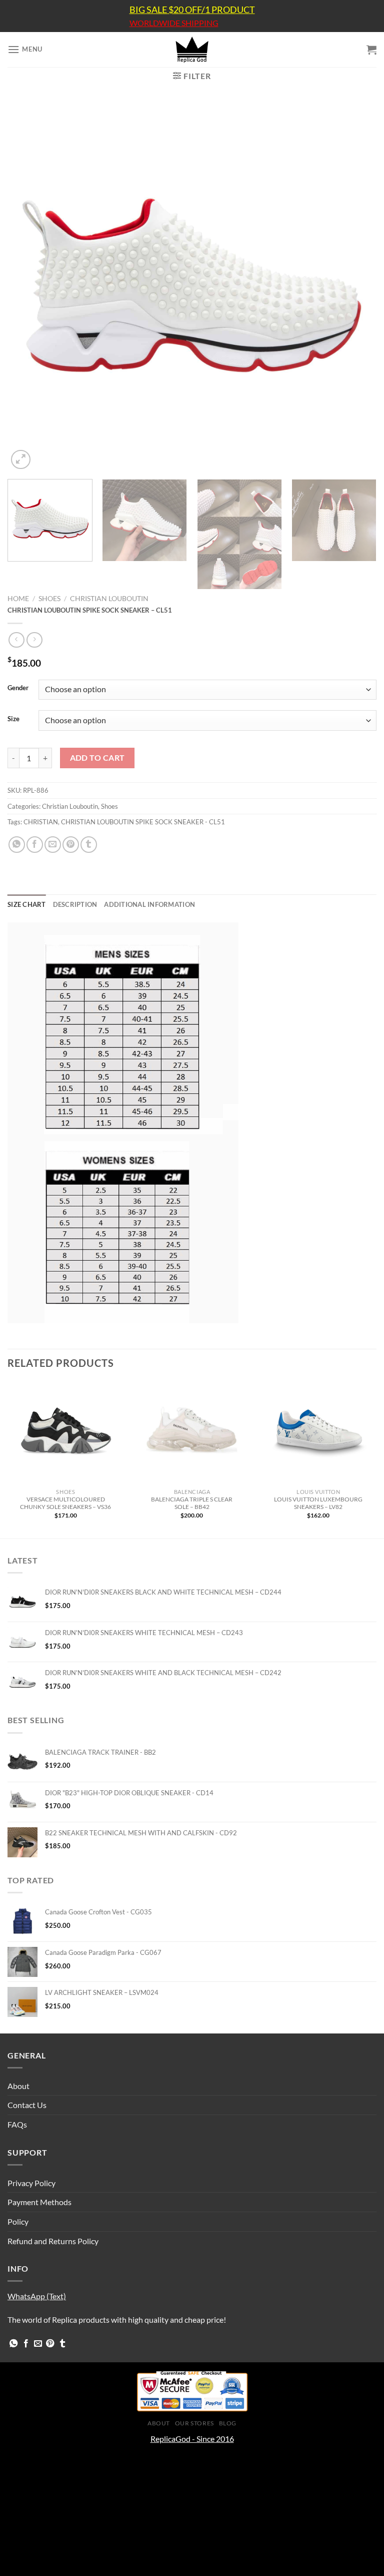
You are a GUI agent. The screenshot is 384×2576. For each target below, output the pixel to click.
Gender (18, 688)
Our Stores (194, 2423)
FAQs (17, 2124)
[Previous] (27, 287)
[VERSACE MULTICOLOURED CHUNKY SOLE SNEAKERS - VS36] (66, 1433)
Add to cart (97, 758)
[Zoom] (21, 460)
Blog (228, 2423)
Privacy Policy (31, 2183)
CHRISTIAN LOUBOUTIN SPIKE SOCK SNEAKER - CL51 (143, 822)
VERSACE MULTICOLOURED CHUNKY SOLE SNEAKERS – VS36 (65, 1503)
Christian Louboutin (109, 599)
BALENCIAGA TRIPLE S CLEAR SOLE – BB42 (192, 1503)
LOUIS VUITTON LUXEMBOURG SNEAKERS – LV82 (318, 1503)
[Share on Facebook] (35, 845)
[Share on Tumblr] (89, 845)
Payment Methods (39, 2202)
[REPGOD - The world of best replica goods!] (192, 50)
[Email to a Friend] (53, 845)
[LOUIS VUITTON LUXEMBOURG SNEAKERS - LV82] (318, 1433)
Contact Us (27, 2105)
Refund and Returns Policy (53, 2241)
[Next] (356, 287)
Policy (18, 2221)
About (18, 2086)
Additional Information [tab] (149, 904)
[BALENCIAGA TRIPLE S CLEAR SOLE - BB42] (192, 1433)
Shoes (49, 599)
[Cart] (371, 50)
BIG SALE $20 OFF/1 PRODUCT (192, 10)
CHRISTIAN (41, 822)
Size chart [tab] (27, 904)
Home (18, 599)
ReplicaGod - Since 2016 (192, 2439)
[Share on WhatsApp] (17, 845)
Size (13, 719)
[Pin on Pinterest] (71, 845)
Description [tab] (75, 904)
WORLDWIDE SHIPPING (174, 23)
